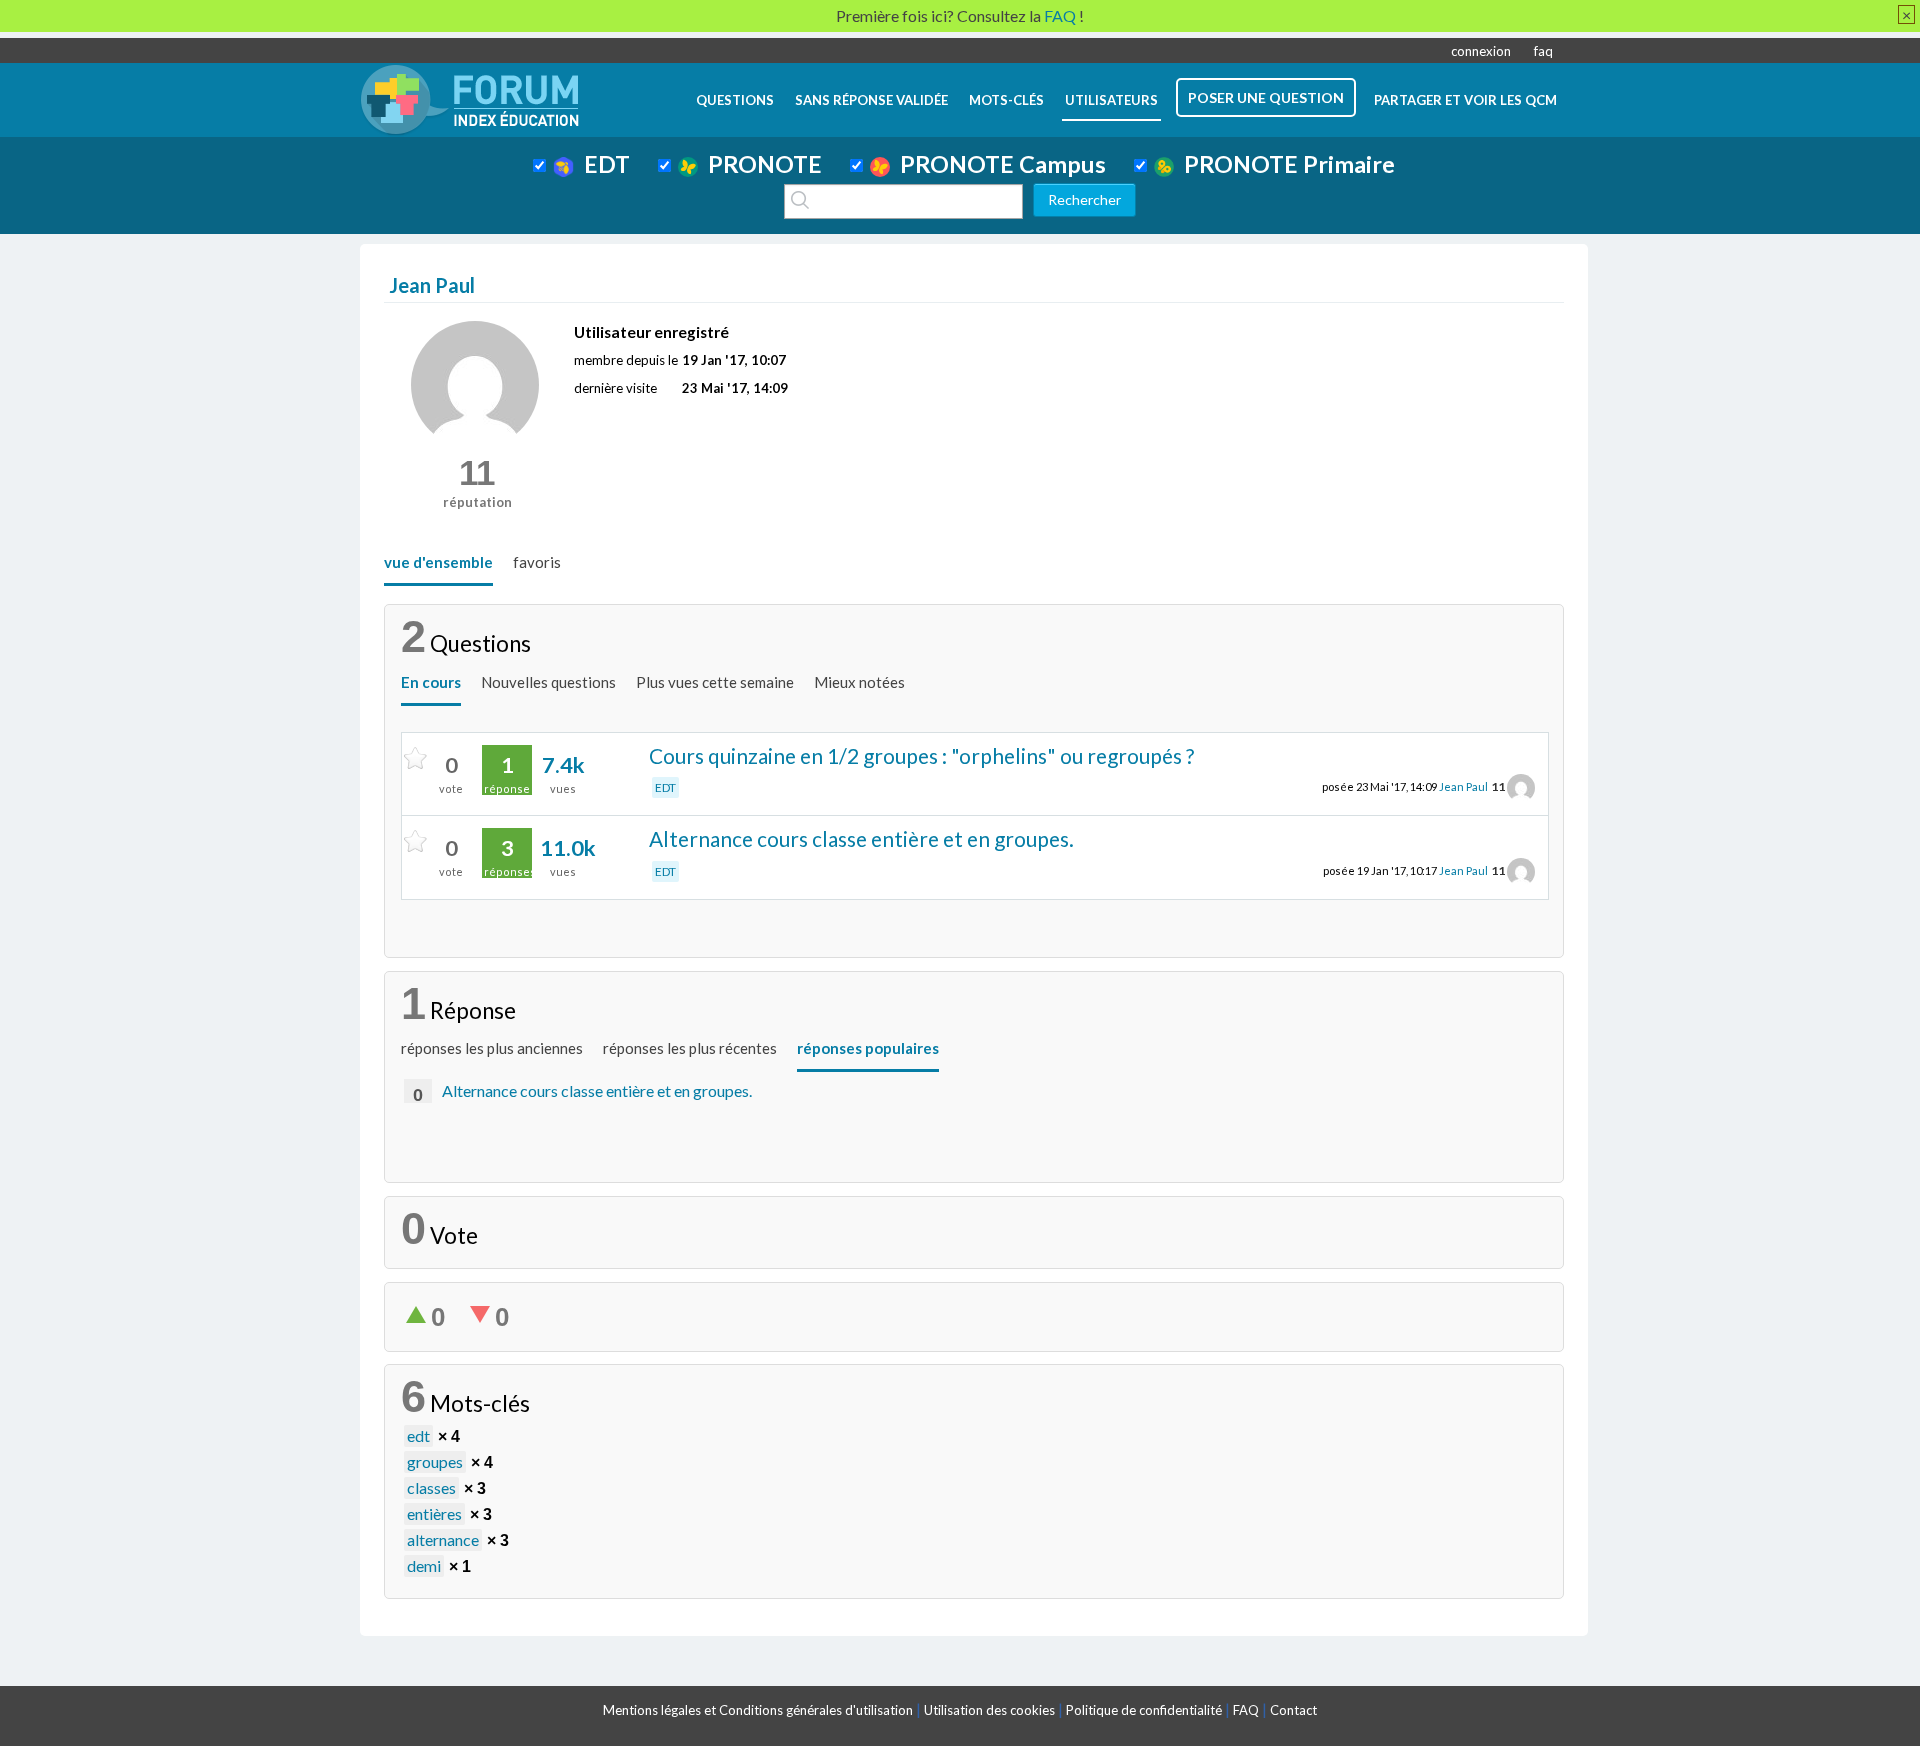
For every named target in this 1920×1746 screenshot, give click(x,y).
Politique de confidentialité (1144, 1710)
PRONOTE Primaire (1284, 164)
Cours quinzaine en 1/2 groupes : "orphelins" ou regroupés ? (921, 755)
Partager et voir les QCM (1465, 100)
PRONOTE (760, 164)
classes (431, 1487)
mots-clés (1006, 100)
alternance (443, 1539)
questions (735, 100)
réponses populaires (868, 1048)
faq (1543, 51)
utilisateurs (1111, 100)
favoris (537, 562)
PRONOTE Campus (998, 164)
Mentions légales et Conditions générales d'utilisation (758, 1710)
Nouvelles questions (548, 682)
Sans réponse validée (871, 100)
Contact (1293, 1710)
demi (424, 1565)
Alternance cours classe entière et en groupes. (861, 838)
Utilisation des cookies (989, 1710)
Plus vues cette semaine (715, 682)
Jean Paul (1463, 786)
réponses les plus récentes (690, 1048)
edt (418, 1435)
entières (434, 1513)
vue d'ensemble (438, 562)
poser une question (1266, 97)
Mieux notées (859, 682)
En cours (431, 682)
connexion (1481, 51)
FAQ (1246, 1710)
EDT (602, 164)
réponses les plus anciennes (492, 1048)
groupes (435, 1461)
